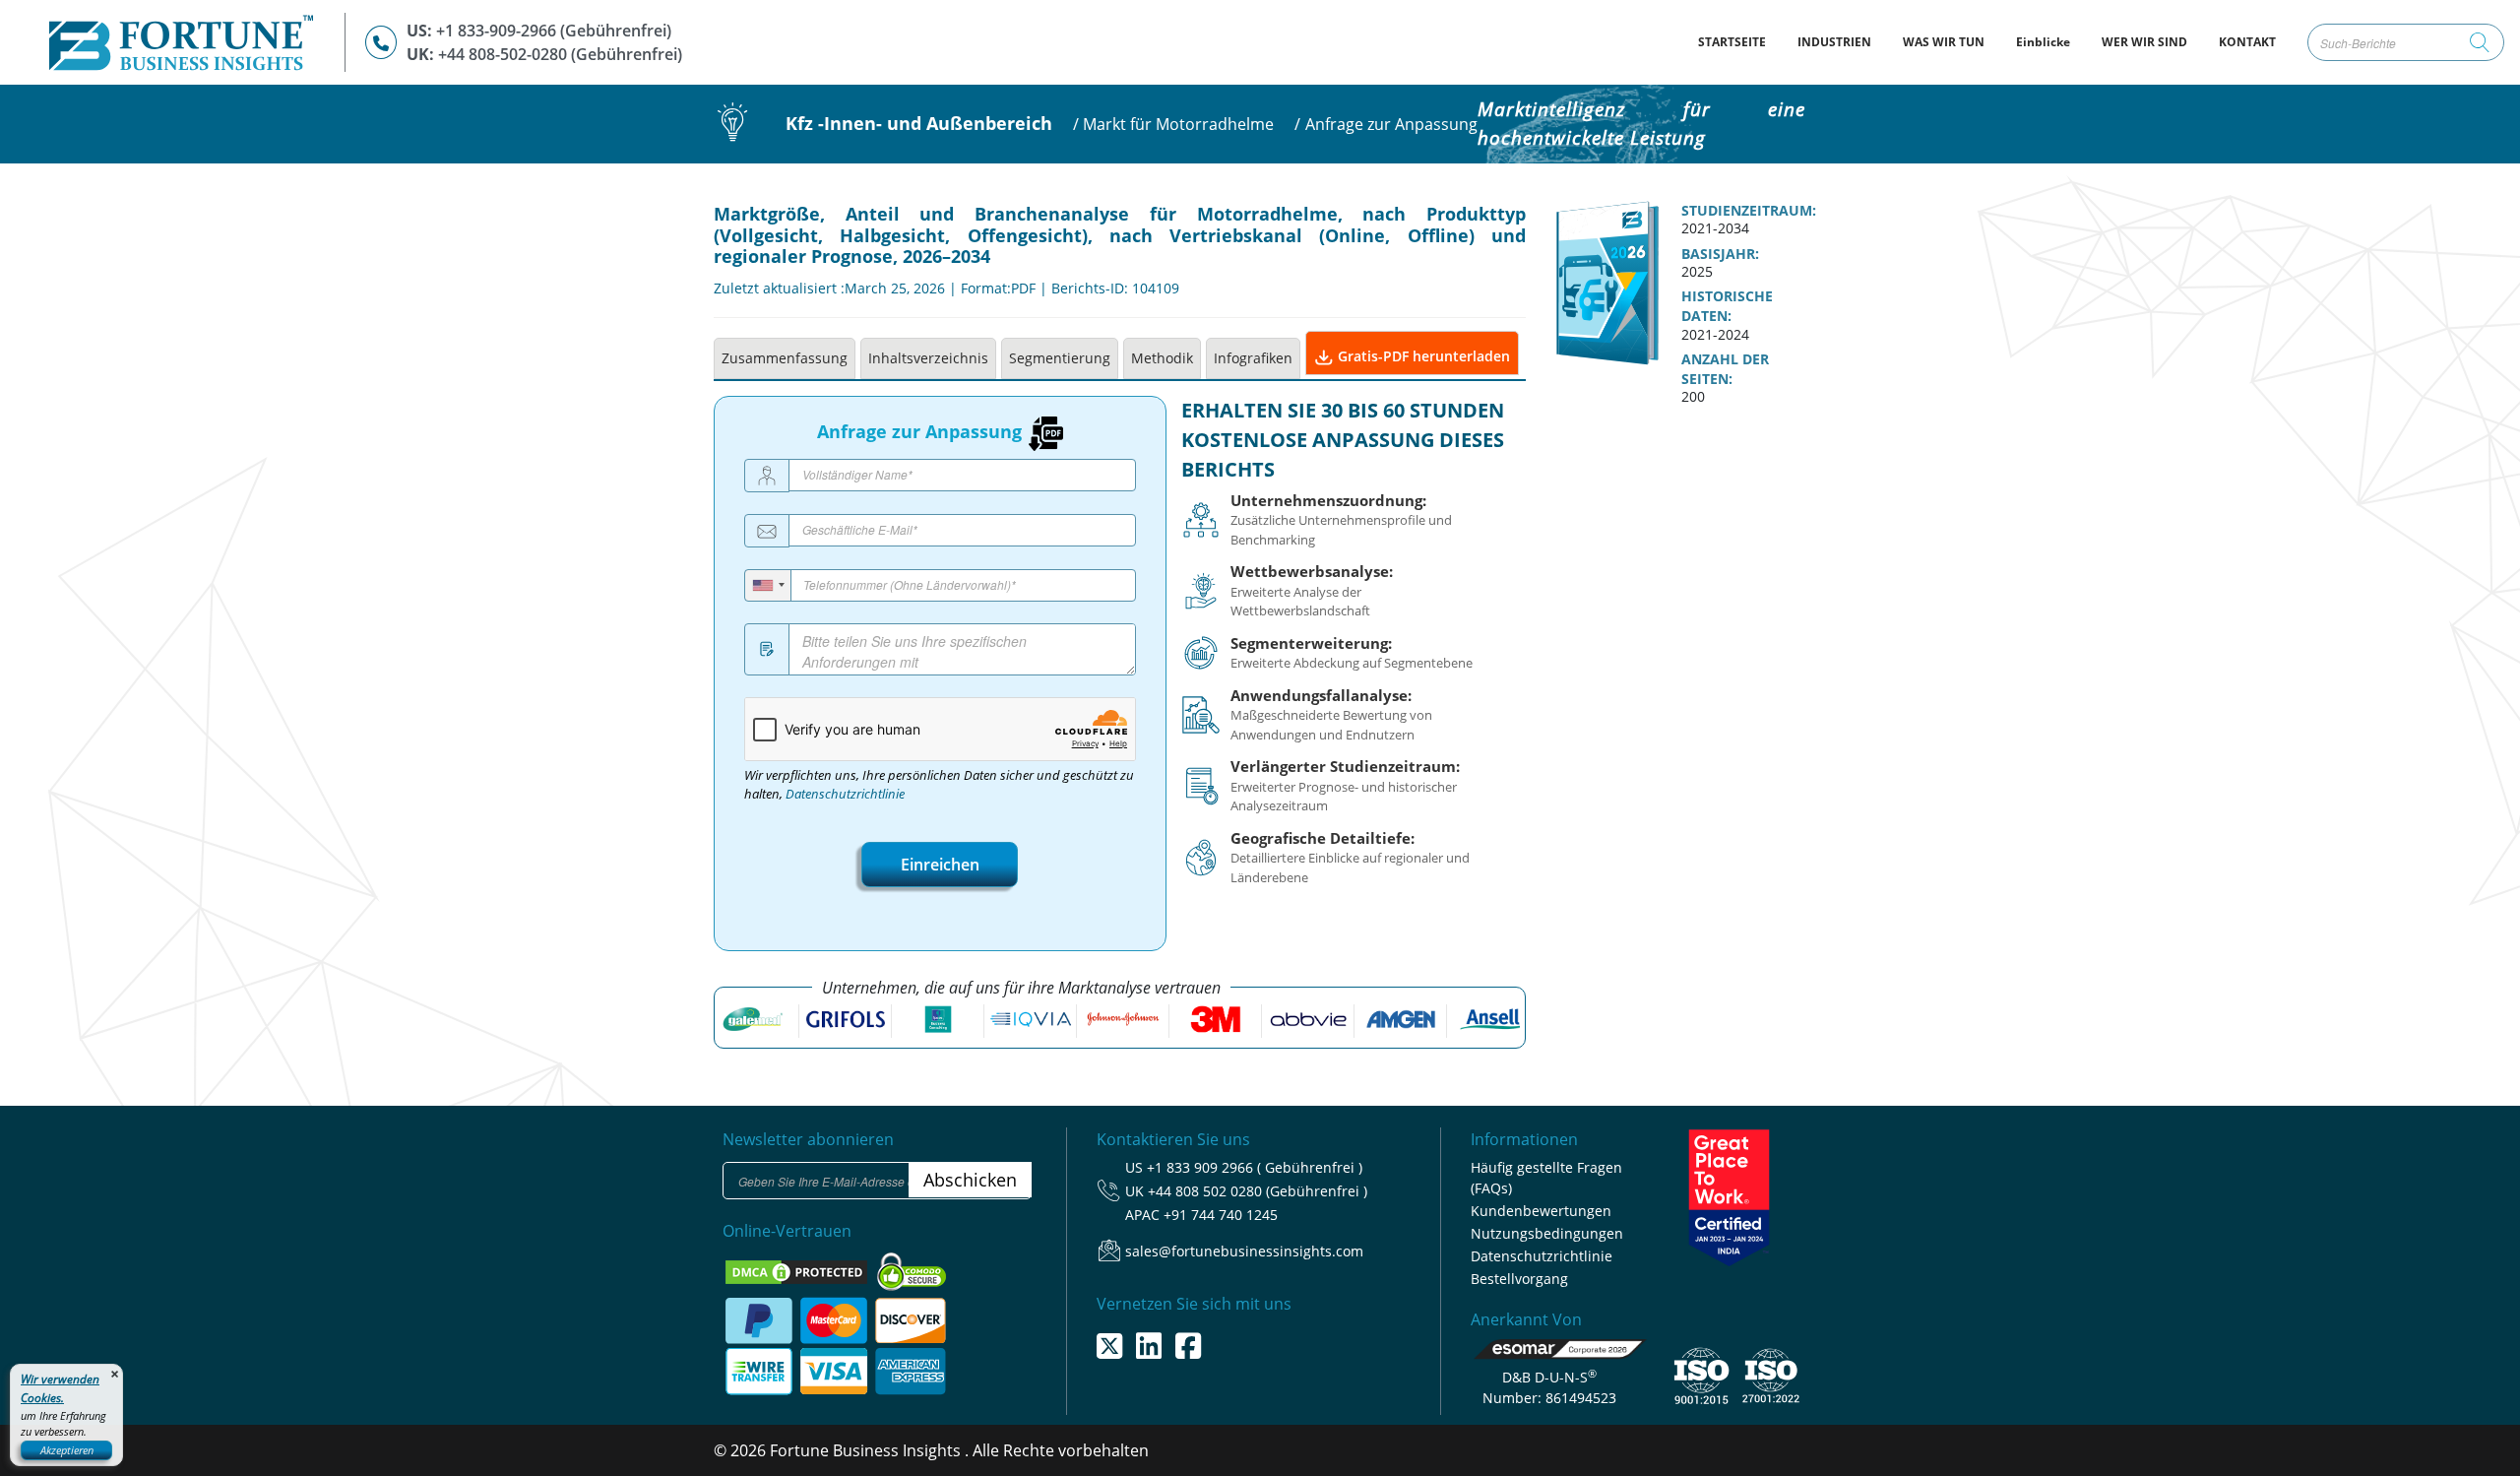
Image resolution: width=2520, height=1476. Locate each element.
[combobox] (768, 585)
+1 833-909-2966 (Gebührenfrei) (554, 31)
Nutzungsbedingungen (1547, 1233)
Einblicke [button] (2043, 42)
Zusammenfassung (785, 358)
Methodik (1162, 358)
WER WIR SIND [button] (2144, 42)
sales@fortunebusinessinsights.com (1244, 1251)
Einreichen (940, 865)
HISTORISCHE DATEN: (1727, 306)
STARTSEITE (1740, 41)
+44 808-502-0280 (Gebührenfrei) (560, 54)
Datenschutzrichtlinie (845, 794)
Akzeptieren (67, 1450)
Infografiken (1253, 358)
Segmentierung (1060, 358)
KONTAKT (2247, 42)
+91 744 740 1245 (1221, 1215)
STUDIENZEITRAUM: (1749, 211)
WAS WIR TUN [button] (1944, 42)
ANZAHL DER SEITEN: (1725, 369)
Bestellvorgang (1519, 1279)
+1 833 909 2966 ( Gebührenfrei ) (1255, 1167)
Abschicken (970, 1180)
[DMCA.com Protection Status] (798, 1270)
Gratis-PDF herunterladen (1422, 356)
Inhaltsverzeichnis (928, 358)
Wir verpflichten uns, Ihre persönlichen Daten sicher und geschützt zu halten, (939, 785)
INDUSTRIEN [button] (1834, 42)
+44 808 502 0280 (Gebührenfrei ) (1258, 1191)
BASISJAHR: (1720, 254)
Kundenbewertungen (1541, 1211)
